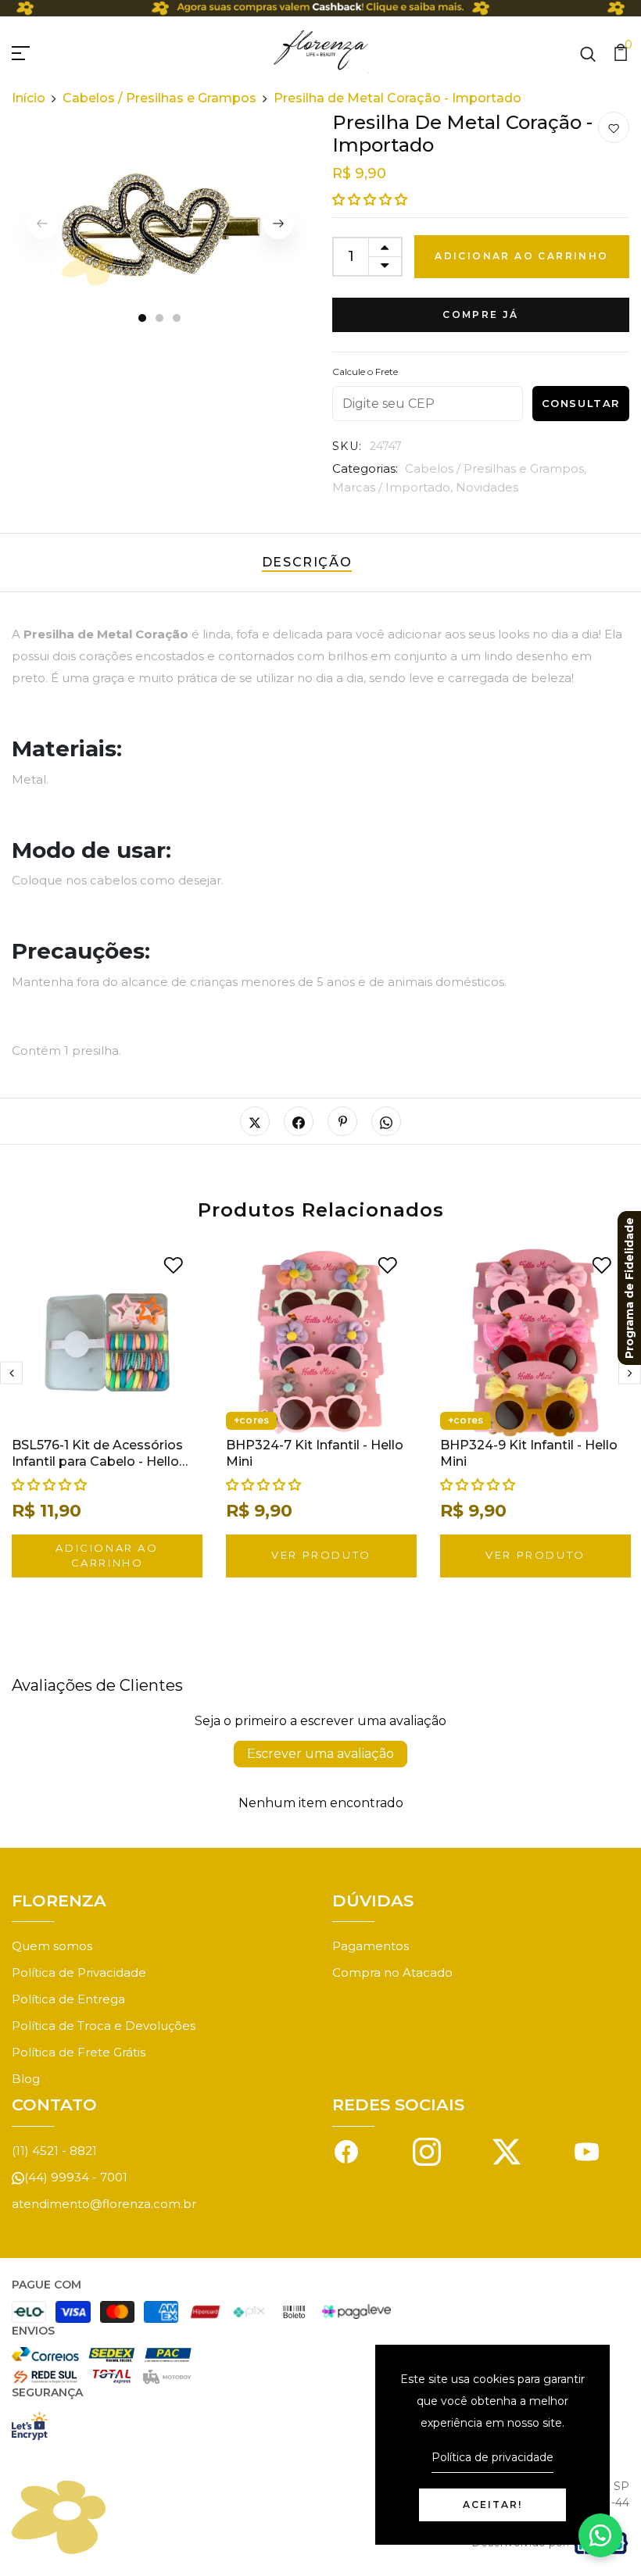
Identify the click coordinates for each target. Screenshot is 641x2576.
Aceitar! (492, 2505)
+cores (251, 1420)
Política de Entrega (68, 1999)
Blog (26, 2079)
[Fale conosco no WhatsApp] (600, 2535)
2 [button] (160, 319)
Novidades (487, 487)
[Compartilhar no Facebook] (299, 1121)
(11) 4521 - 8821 (54, 2151)
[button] (370, 200)
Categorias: (365, 468)
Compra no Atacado (392, 1972)
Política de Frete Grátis (79, 2052)
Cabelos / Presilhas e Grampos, (496, 468)
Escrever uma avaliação (320, 1754)
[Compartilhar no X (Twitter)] (255, 1121)
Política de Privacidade (79, 1972)
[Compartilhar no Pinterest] (342, 1121)
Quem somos (52, 1946)
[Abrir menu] (39, 51)
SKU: (347, 446)
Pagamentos (371, 1946)
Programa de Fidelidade (629, 1288)
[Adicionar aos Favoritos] (614, 128)
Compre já (481, 314)
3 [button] (177, 319)
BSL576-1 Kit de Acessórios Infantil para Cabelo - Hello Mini (97, 1461)
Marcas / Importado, (394, 487)
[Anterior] (11, 1373)
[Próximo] (278, 223)
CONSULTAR (581, 403)
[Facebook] (346, 2151)
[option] (160, 223)
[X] (507, 2151)
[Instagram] (427, 2151)
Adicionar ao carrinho (521, 256)
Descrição (307, 562)
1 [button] (142, 319)
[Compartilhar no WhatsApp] (386, 1121)
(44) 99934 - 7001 (76, 2177)
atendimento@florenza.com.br (104, 2204)
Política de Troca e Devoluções (104, 2026)
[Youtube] (587, 2151)
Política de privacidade (492, 2457)
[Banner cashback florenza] (320, 8)
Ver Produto (321, 1555)
